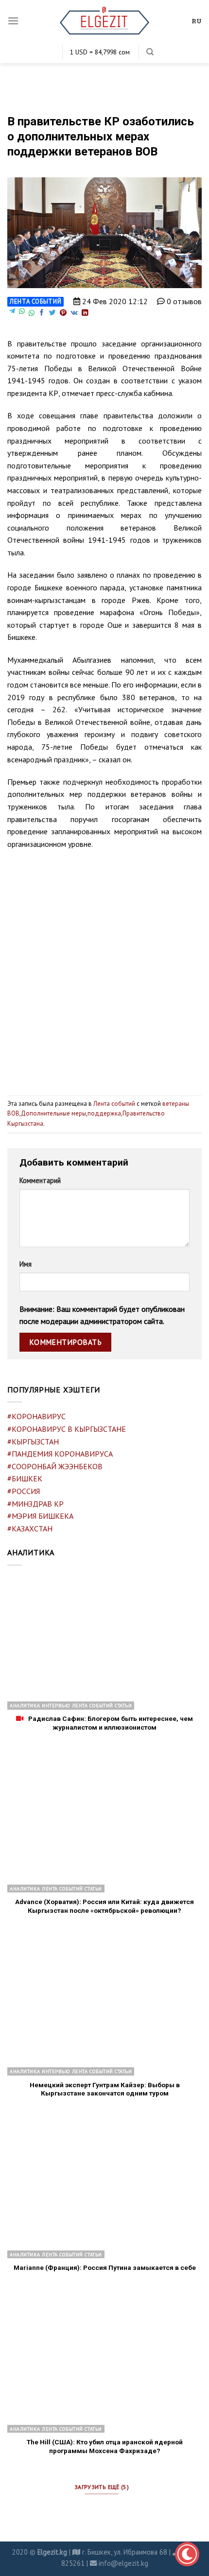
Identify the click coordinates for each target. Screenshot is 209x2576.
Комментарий (40, 1180)
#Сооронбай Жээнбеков (55, 1466)
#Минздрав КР (35, 1504)
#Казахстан (30, 1528)
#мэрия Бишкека (40, 1516)
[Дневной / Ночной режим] (187, 2554)
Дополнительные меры (53, 1113)
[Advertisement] (104, 968)
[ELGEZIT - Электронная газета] (105, 21)
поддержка (104, 1113)
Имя (26, 1264)
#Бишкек (25, 1478)
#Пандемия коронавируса (60, 1454)
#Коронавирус (36, 1416)
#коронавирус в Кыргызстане (67, 1429)
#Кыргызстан (33, 1442)
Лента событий (35, 301)
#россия (24, 1491)
